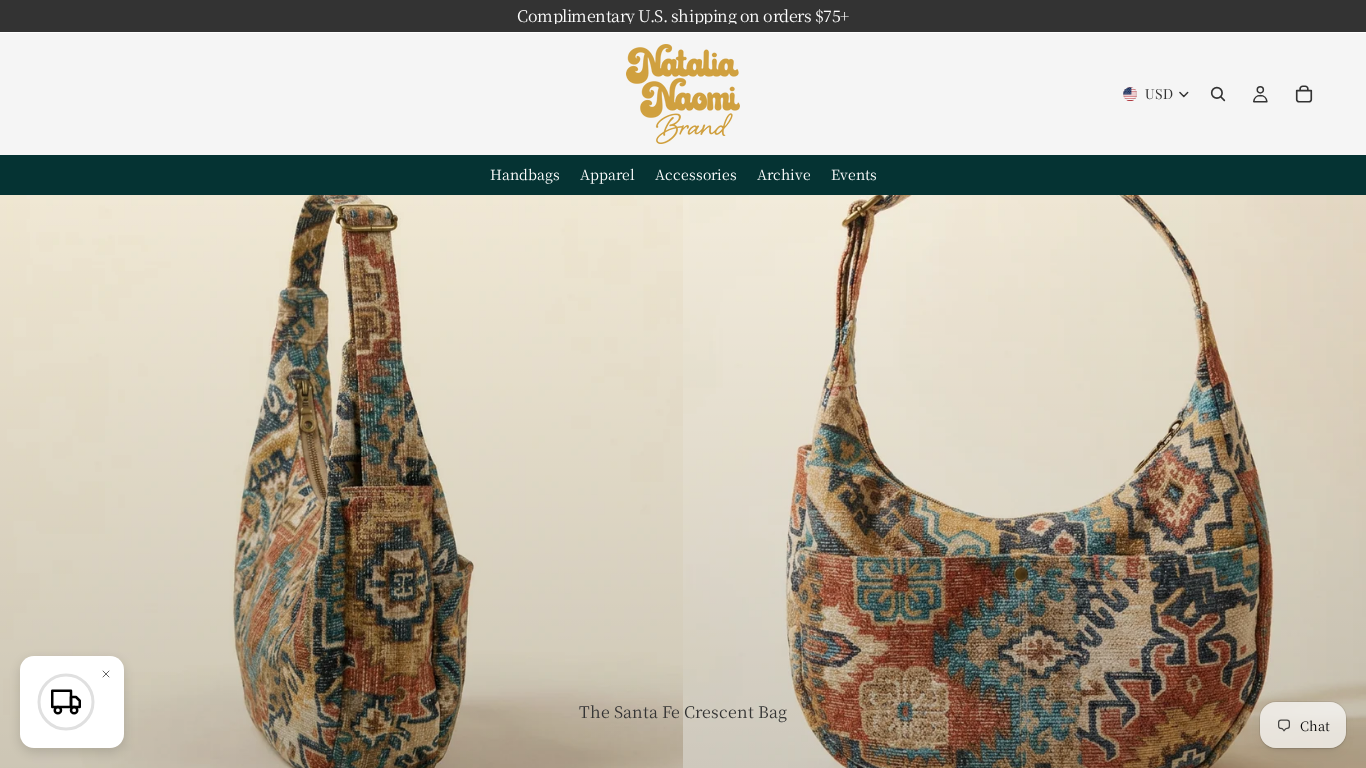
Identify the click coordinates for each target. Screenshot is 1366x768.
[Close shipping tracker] (106, 674)
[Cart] (1304, 94)
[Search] (1218, 94)
